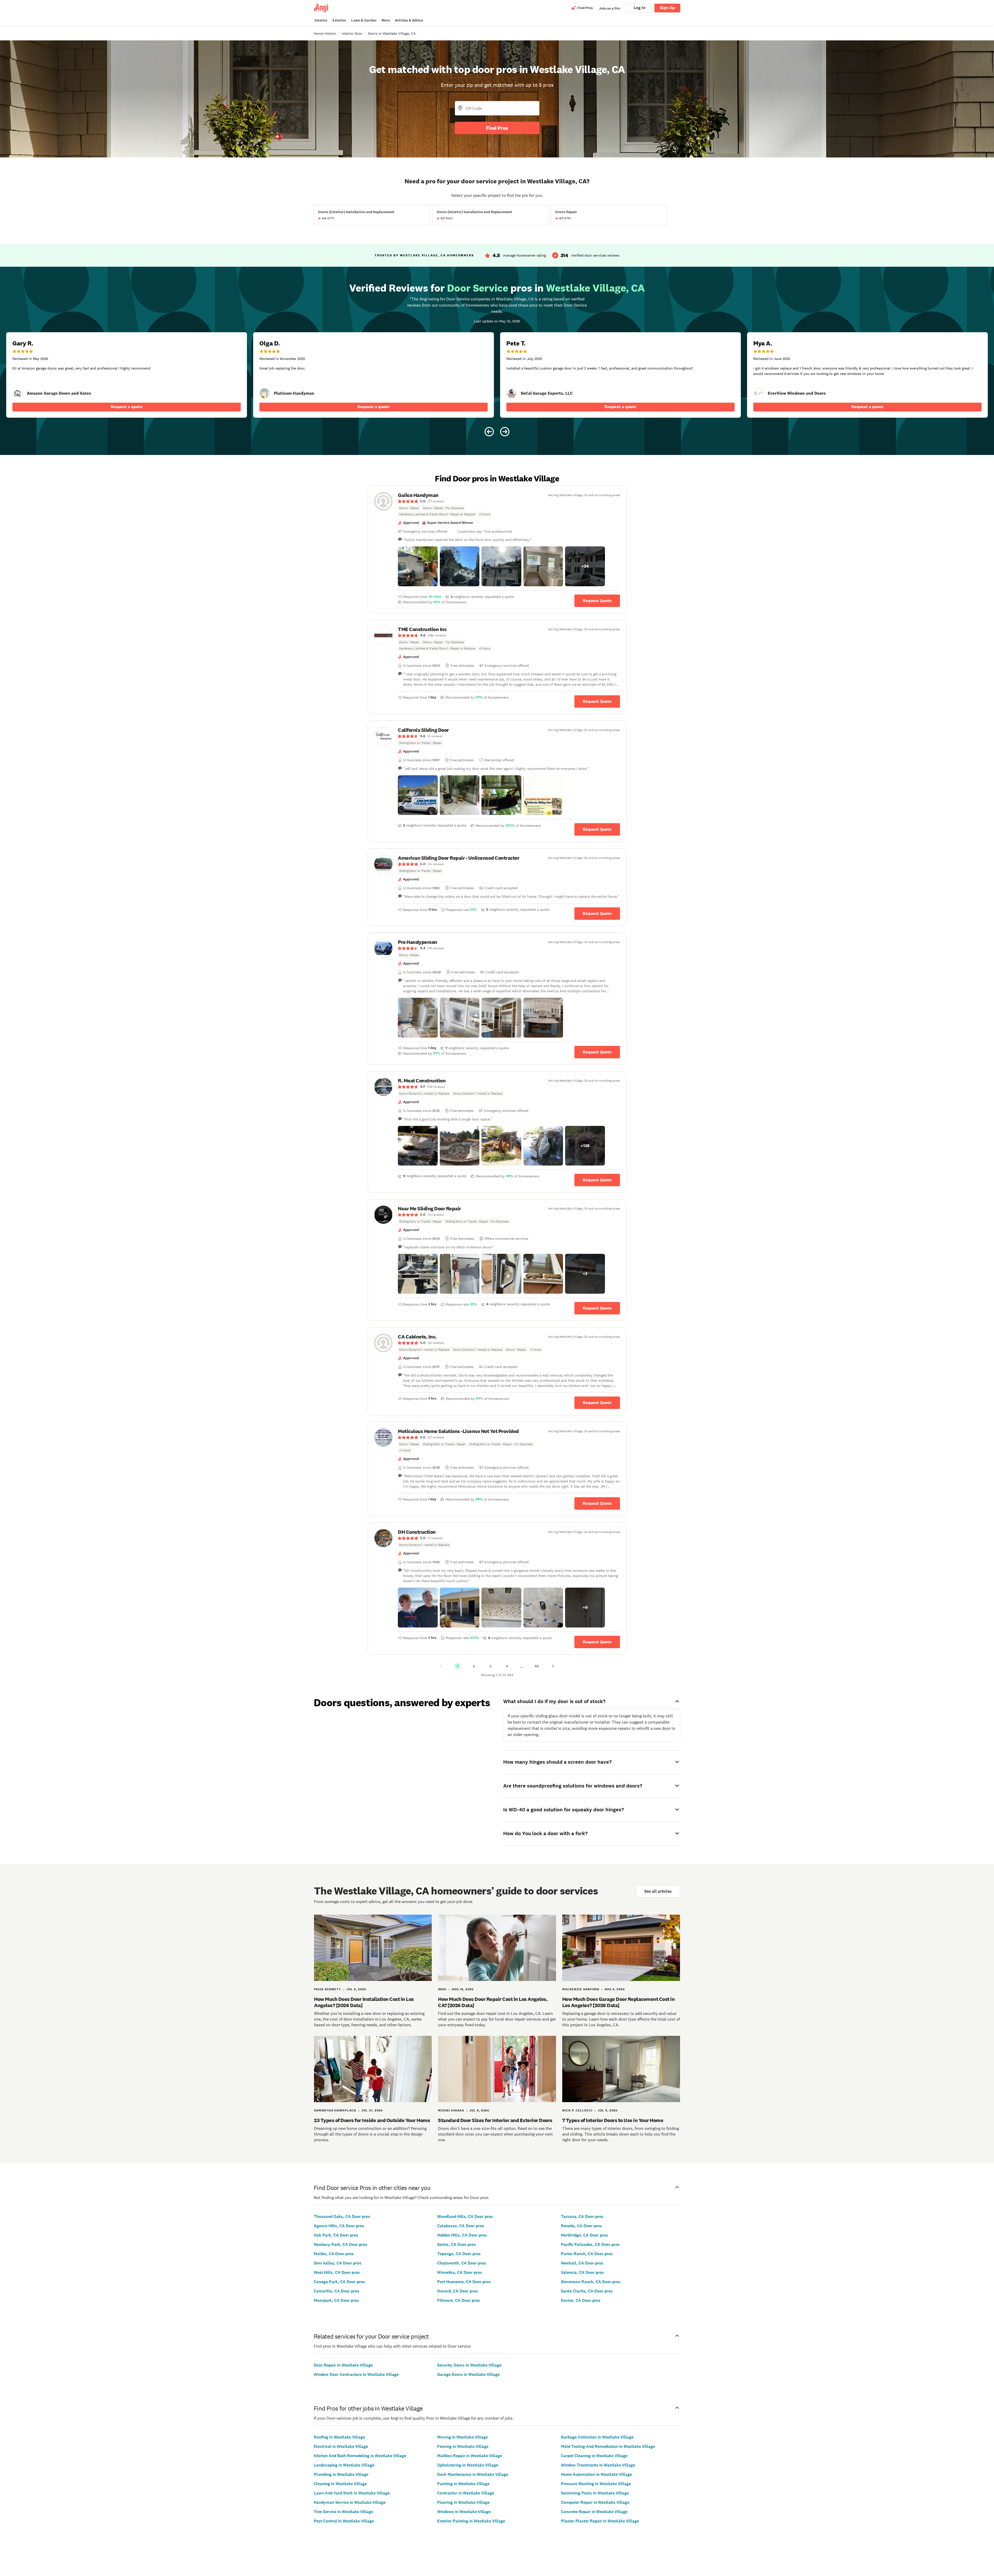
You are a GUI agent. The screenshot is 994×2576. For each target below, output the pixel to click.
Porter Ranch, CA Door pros (587, 2254)
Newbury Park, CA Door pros (341, 2244)
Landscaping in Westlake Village (344, 2465)
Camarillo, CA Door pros (337, 2291)
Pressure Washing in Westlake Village (596, 2484)
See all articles (658, 1891)
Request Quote (597, 601)
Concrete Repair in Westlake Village (594, 2512)
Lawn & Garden (364, 20)
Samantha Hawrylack (335, 2110)
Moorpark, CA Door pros (336, 2300)
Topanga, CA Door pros (459, 2254)
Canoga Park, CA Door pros (339, 2282)
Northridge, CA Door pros (584, 2235)
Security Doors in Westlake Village (469, 2365)
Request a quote (127, 407)
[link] (18, 393)
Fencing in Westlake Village (463, 2446)
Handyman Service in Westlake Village (350, 2502)
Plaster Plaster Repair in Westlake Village (600, 2521)
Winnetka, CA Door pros (460, 2272)
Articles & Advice (409, 20)
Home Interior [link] (325, 33)
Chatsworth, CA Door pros (462, 2263)
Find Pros (497, 128)
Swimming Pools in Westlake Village (595, 2493)
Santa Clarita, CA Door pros (587, 2291)
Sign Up (667, 8)
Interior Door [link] (352, 33)
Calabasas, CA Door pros (461, 2226)
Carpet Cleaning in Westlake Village (594, 2456)
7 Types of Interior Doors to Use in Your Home (613, 2120)
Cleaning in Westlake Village (340, 2484)
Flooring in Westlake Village (463, 2502)
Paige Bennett (328, 1989)
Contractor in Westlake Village (466, 2493)
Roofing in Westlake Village (339, 2437)
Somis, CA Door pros (456, 2244)
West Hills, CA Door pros (337, 2272)
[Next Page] (553, 1666)
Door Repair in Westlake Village (343, 2365)
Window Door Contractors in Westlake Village (356, 2374)
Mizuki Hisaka (451, 2110)
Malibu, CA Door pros (334, 2254)
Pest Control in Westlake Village (344, 2521)
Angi (442, 1989)
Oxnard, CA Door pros (458, 2291)
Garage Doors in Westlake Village (468, 2374)
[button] (418, 566)
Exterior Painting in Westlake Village (471, 2521)
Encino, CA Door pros (581, 2300)
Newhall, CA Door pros (582, 2263)
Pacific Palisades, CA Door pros (590, 2244)
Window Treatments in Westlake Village (598, 2465)
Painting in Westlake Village (463, 2484)
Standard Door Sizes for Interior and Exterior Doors (495, 2120)
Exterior (339, 20)
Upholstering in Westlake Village (468, 2465)
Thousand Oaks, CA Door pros (342, 2216)
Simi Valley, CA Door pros (338, 2263)
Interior (321, 20)
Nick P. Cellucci (577, 2110)
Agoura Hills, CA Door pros (339, 2226)
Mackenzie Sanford (581, 1989)
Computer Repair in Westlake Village (595, 2502)
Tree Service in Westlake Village (343, 2512)
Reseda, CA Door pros (581, 2226)
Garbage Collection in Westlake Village (597, 2437)
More (386, 20)
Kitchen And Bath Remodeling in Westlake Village (360, 2456)
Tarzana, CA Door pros (582, 2216)
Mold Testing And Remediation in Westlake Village (608, 2446)
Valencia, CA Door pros (582, 2272)
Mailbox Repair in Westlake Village (470, 2456)
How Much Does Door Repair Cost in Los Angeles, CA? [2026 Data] (493, 2002)
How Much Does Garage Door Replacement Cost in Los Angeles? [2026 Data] (619, 2002)
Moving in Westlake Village (462, 2437)
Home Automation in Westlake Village (596, 2474)
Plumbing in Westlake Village (341, 2474)
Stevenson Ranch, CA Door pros (591, 2282)
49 (537, 1666)
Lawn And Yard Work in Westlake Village (352, 2493)
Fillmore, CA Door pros (459, 2300)
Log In (639, 8)
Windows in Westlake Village (464, 2512)
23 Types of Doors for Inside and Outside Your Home (372, 2120)
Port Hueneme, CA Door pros (464, 2282)
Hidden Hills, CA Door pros (462, 2235)
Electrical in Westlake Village (341, 2446)
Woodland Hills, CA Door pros (465, 2216)
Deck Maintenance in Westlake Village (473, 2474)
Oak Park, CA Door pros (336, 2235)
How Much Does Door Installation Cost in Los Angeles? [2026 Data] (364, 2002)
